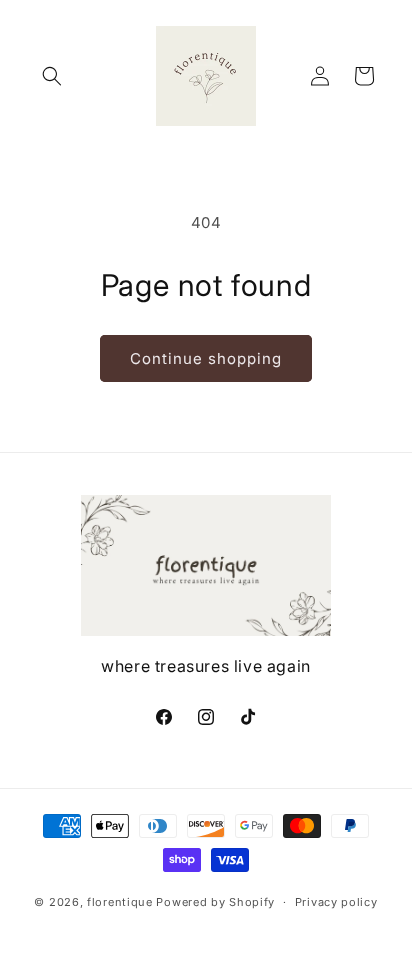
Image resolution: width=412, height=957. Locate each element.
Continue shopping (206, 358)
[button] (52, 76)
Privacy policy (336, 902)
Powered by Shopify (215, 902)
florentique (120, 902)
